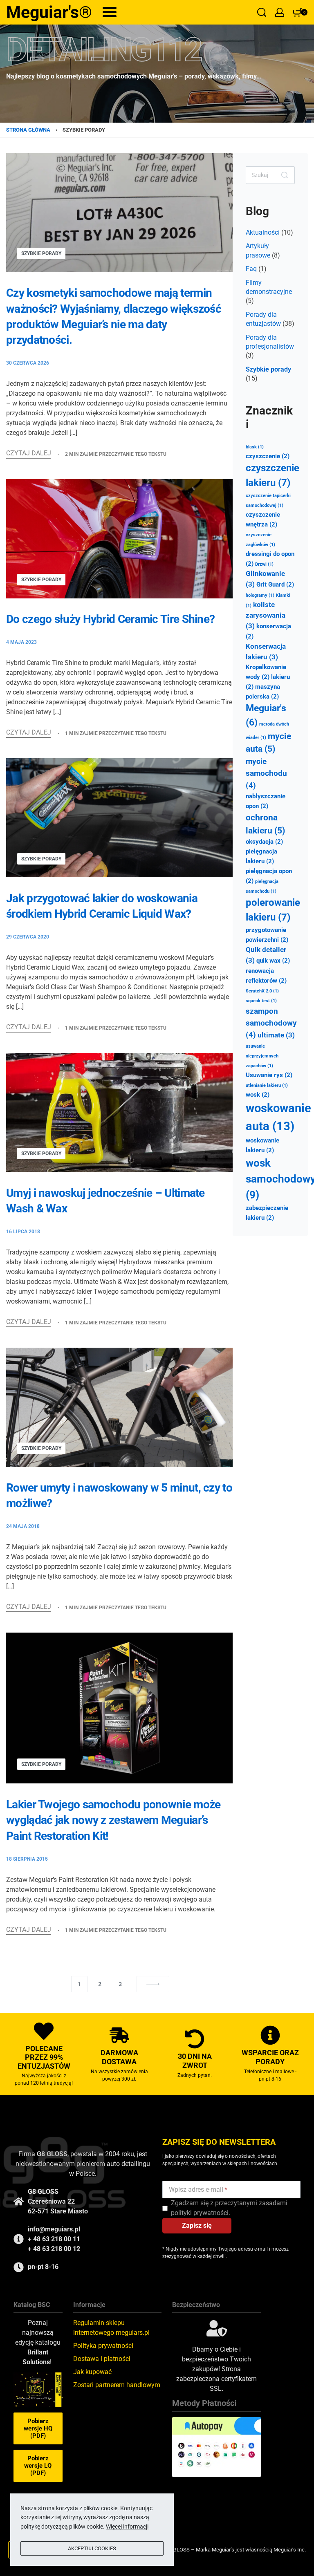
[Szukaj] (285, 175)
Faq (251, 269)
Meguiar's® (49, 12)
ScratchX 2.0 (262, 991)
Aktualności (263, 232)
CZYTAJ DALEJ (29, 454)
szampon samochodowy (271, 1023)
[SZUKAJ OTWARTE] (262, 12)
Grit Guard (275, 585)
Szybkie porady (41, 253)
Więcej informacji (127, 2527)
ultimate (276, 1035)
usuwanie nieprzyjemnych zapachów (262, 1056)
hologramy (260, 595)
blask (255, 447)
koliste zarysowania (266, 615)
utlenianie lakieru (267, 1085)
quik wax (273, 961)
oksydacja (264, 842)
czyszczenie (268, 456)
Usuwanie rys (269, 1075)
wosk (258, 1095)
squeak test (261, 1001)
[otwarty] (110, 12)
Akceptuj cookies (92, 2548)
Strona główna (28, 130)
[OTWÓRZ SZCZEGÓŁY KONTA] (280, 12)
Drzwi (264, 564)
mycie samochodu (266, 773)
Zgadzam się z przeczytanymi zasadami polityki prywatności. (229, 2208)
